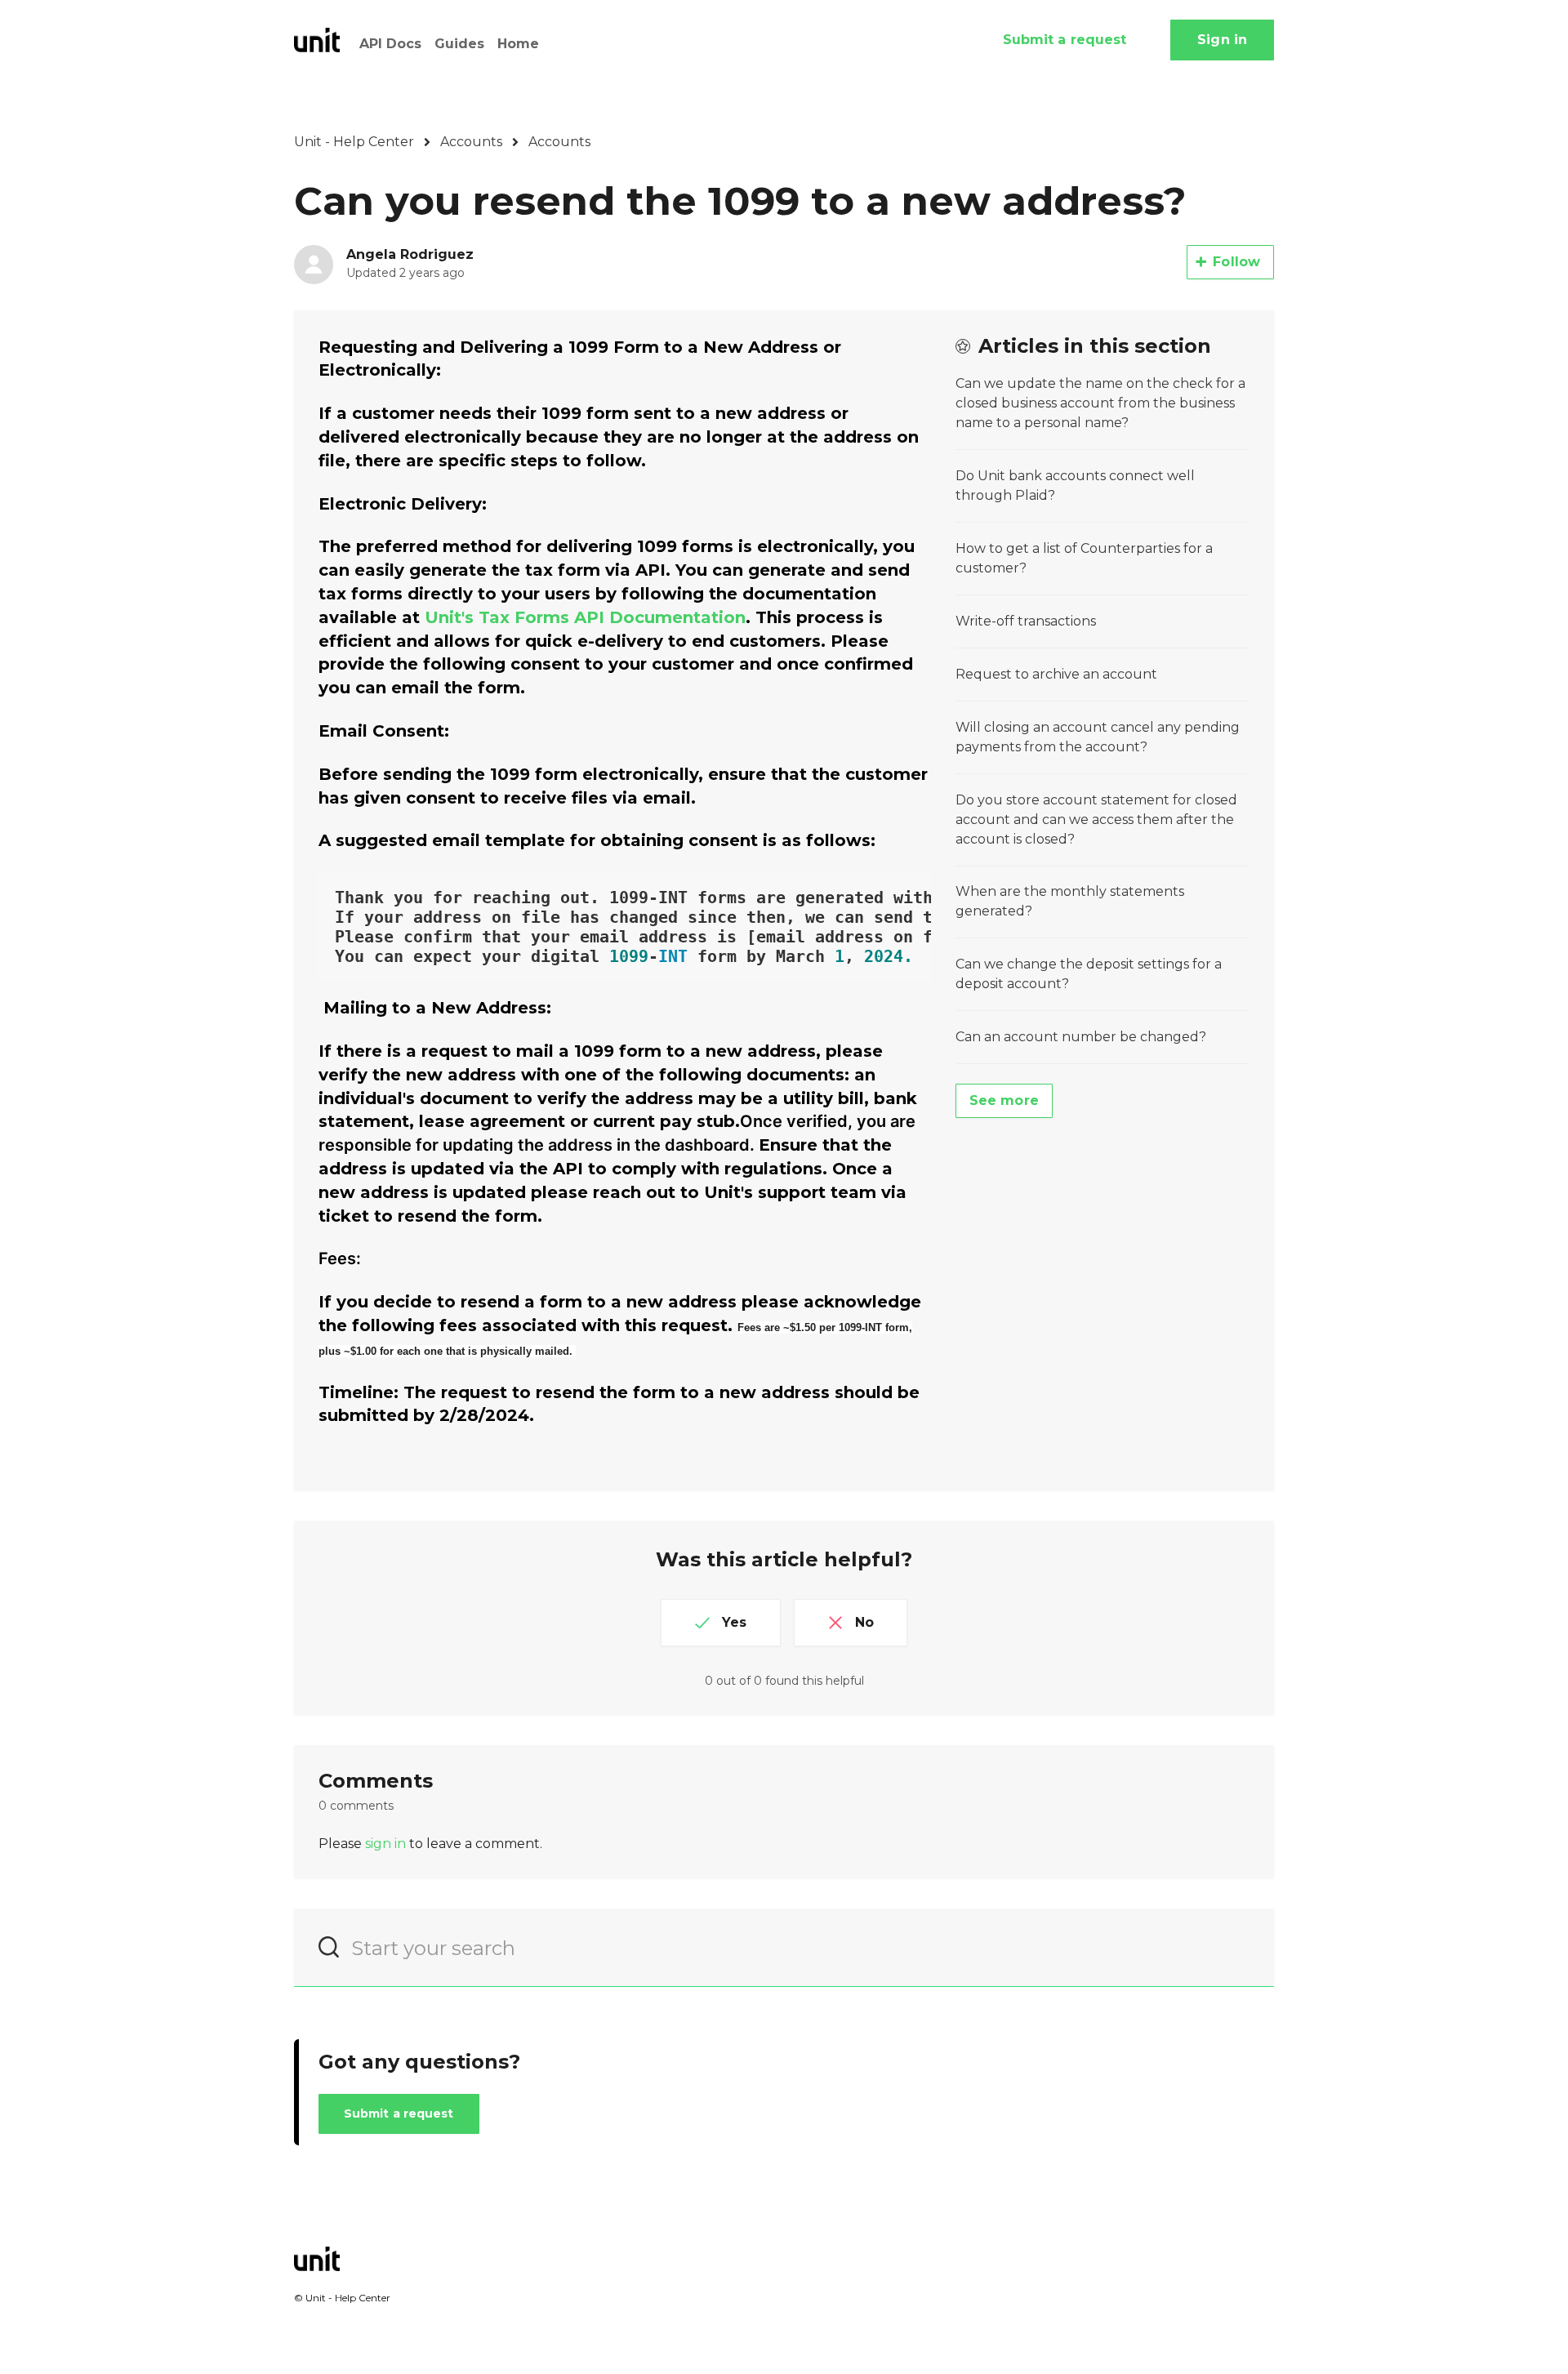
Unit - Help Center (354, 142)
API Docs (390, 44)
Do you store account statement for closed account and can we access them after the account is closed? (1096, 820)
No (864, 1622)
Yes (734, 1622)
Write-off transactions (1026, 621)
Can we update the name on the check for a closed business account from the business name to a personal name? (1100, 403)
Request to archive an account (1056, 674)
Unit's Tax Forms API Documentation (585, 617)
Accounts (471, 142)
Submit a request (1065, 40)
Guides (459, 44)
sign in (385, 1844)
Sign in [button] (1222, 40)
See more (1004, 1100)
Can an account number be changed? (1081, 1037)
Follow (1236, 262)
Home (518, 44)
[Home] (317, 40)
